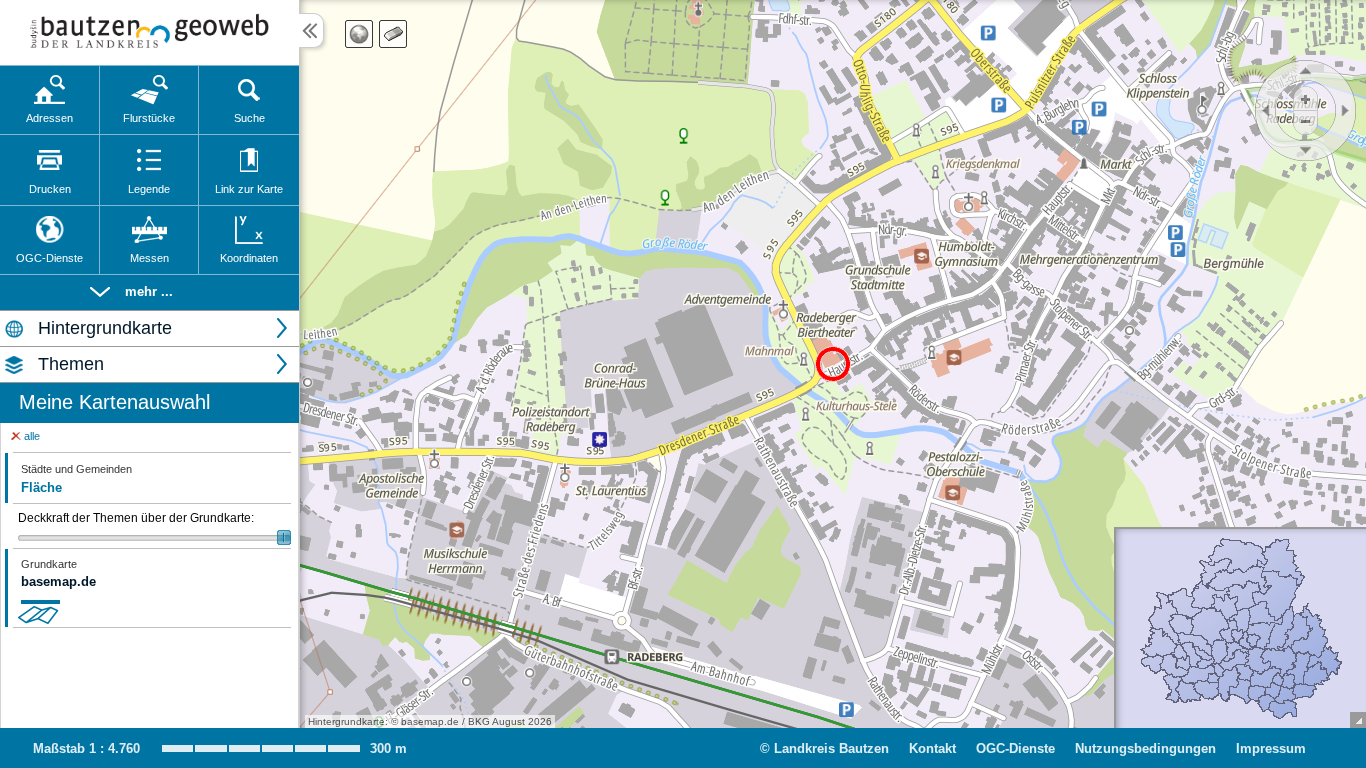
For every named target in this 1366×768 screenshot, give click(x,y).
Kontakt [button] (932, 748)
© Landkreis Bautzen (824, 748)
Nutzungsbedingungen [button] (1145, 748)
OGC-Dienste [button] (1015, 748)
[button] (149, 292)
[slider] (154, 537)
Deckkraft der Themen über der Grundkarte (136, 518)
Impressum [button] (1271, 748)
